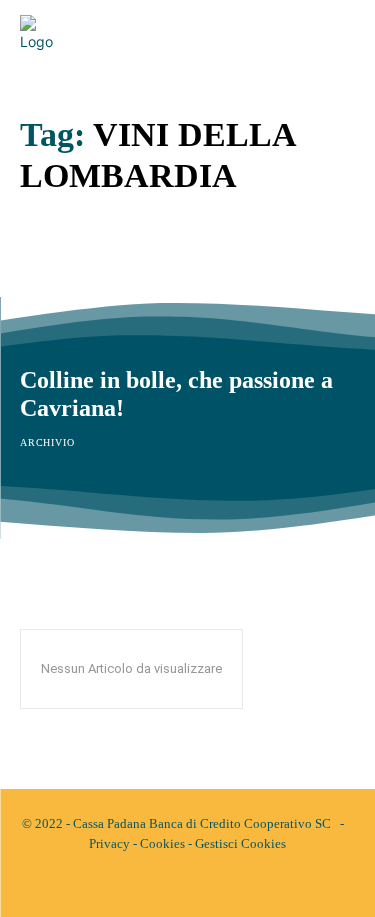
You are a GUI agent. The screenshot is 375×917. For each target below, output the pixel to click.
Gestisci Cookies (240, 843)
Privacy (109, 843)
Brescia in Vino (98, 270)
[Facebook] (171, 885)
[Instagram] (205, 885)
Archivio (47, 304)
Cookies (162, 843)
